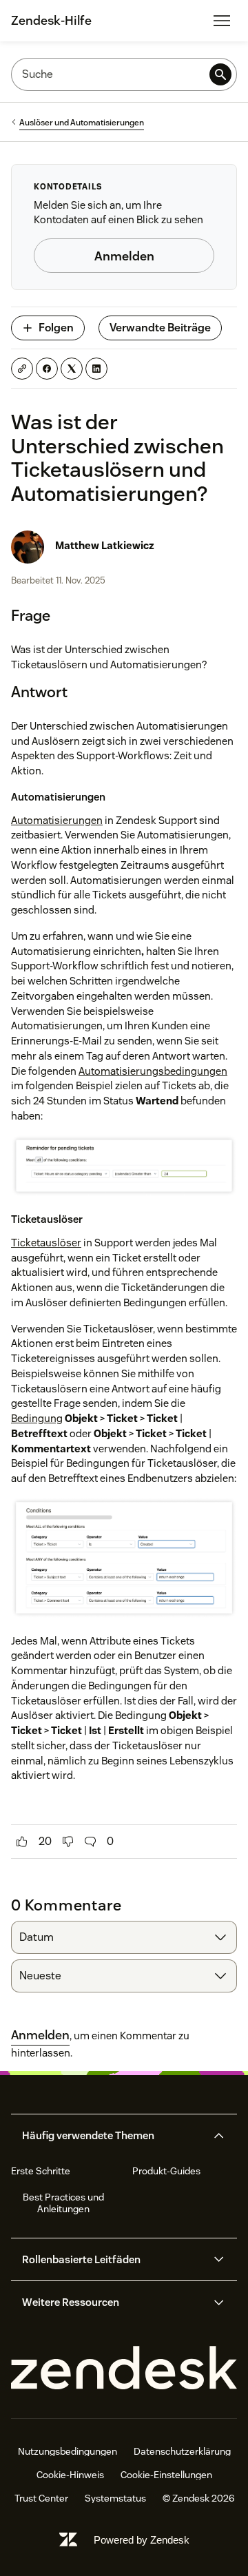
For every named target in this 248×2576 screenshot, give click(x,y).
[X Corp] (72, 369)
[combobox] (124, 1937)
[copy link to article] (22, 369)
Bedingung (37, 1418)
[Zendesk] (124, 2368)
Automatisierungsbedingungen (153, 1071)
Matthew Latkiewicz (105, 545)
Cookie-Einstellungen (166, 2475)
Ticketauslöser (46, 1243)
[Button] (22, 1842)
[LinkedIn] (96, 369)
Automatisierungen (57, 820)
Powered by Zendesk (142, 2540)
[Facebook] (47, 369)
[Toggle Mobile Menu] (222, 21)
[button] (113, 2136)
